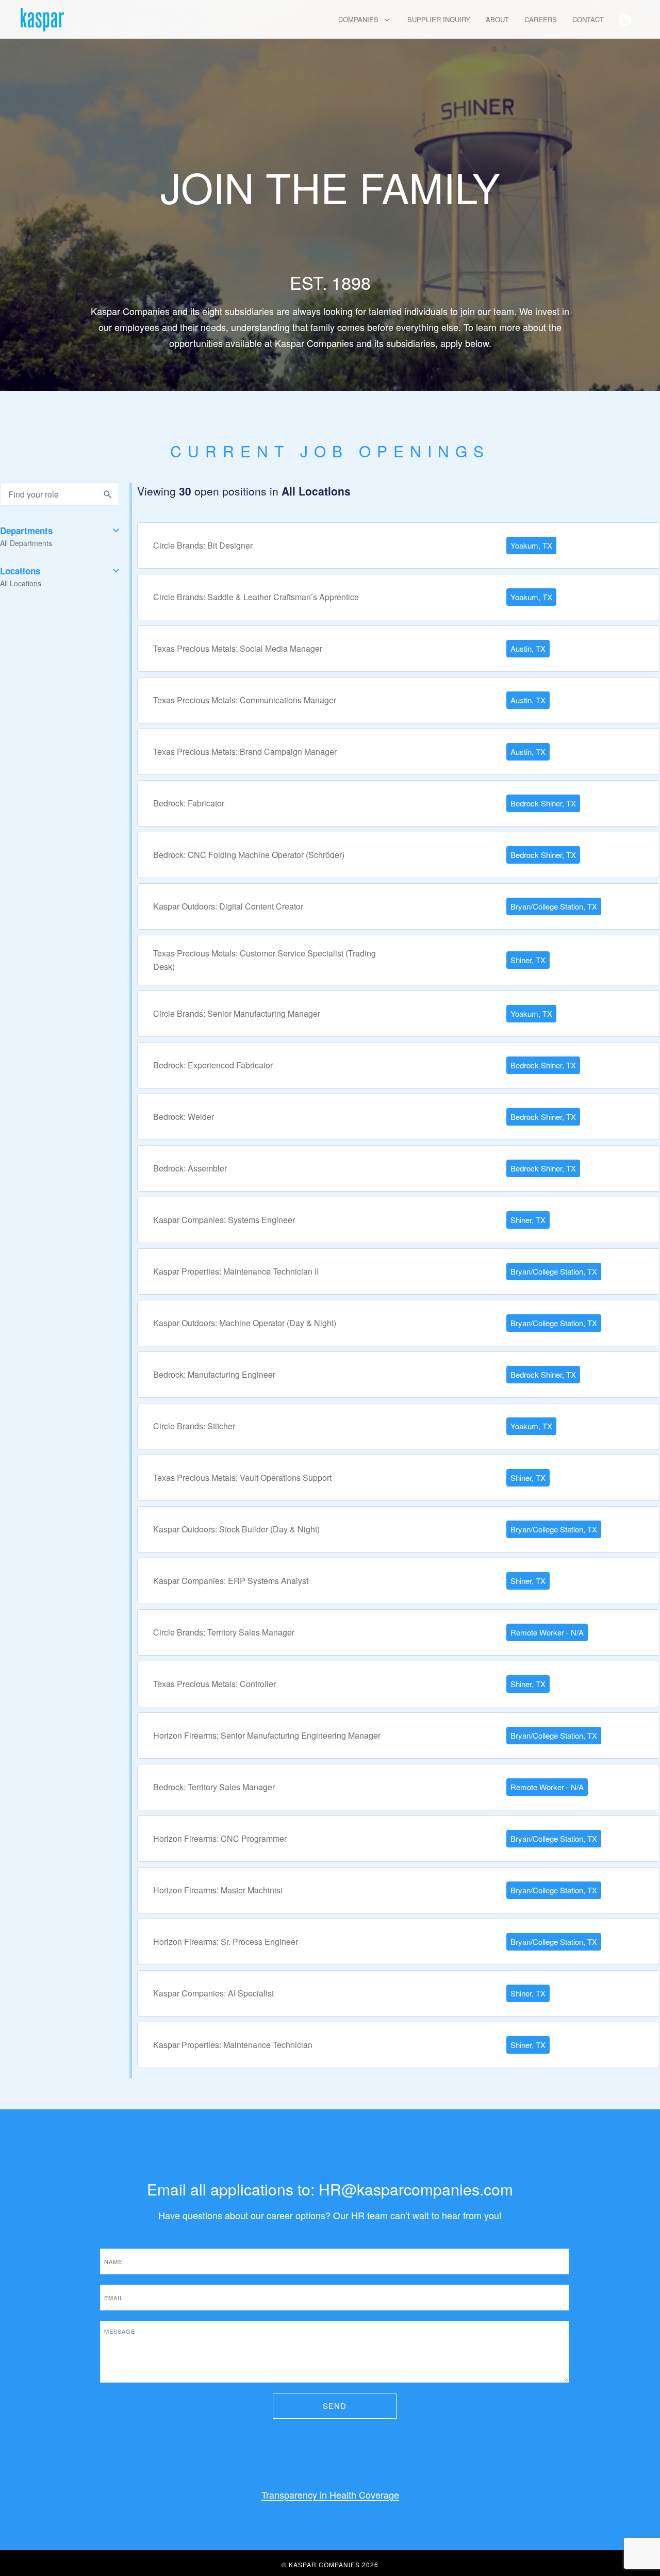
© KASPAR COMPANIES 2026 (330, 2564)
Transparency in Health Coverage (330, 2495)
